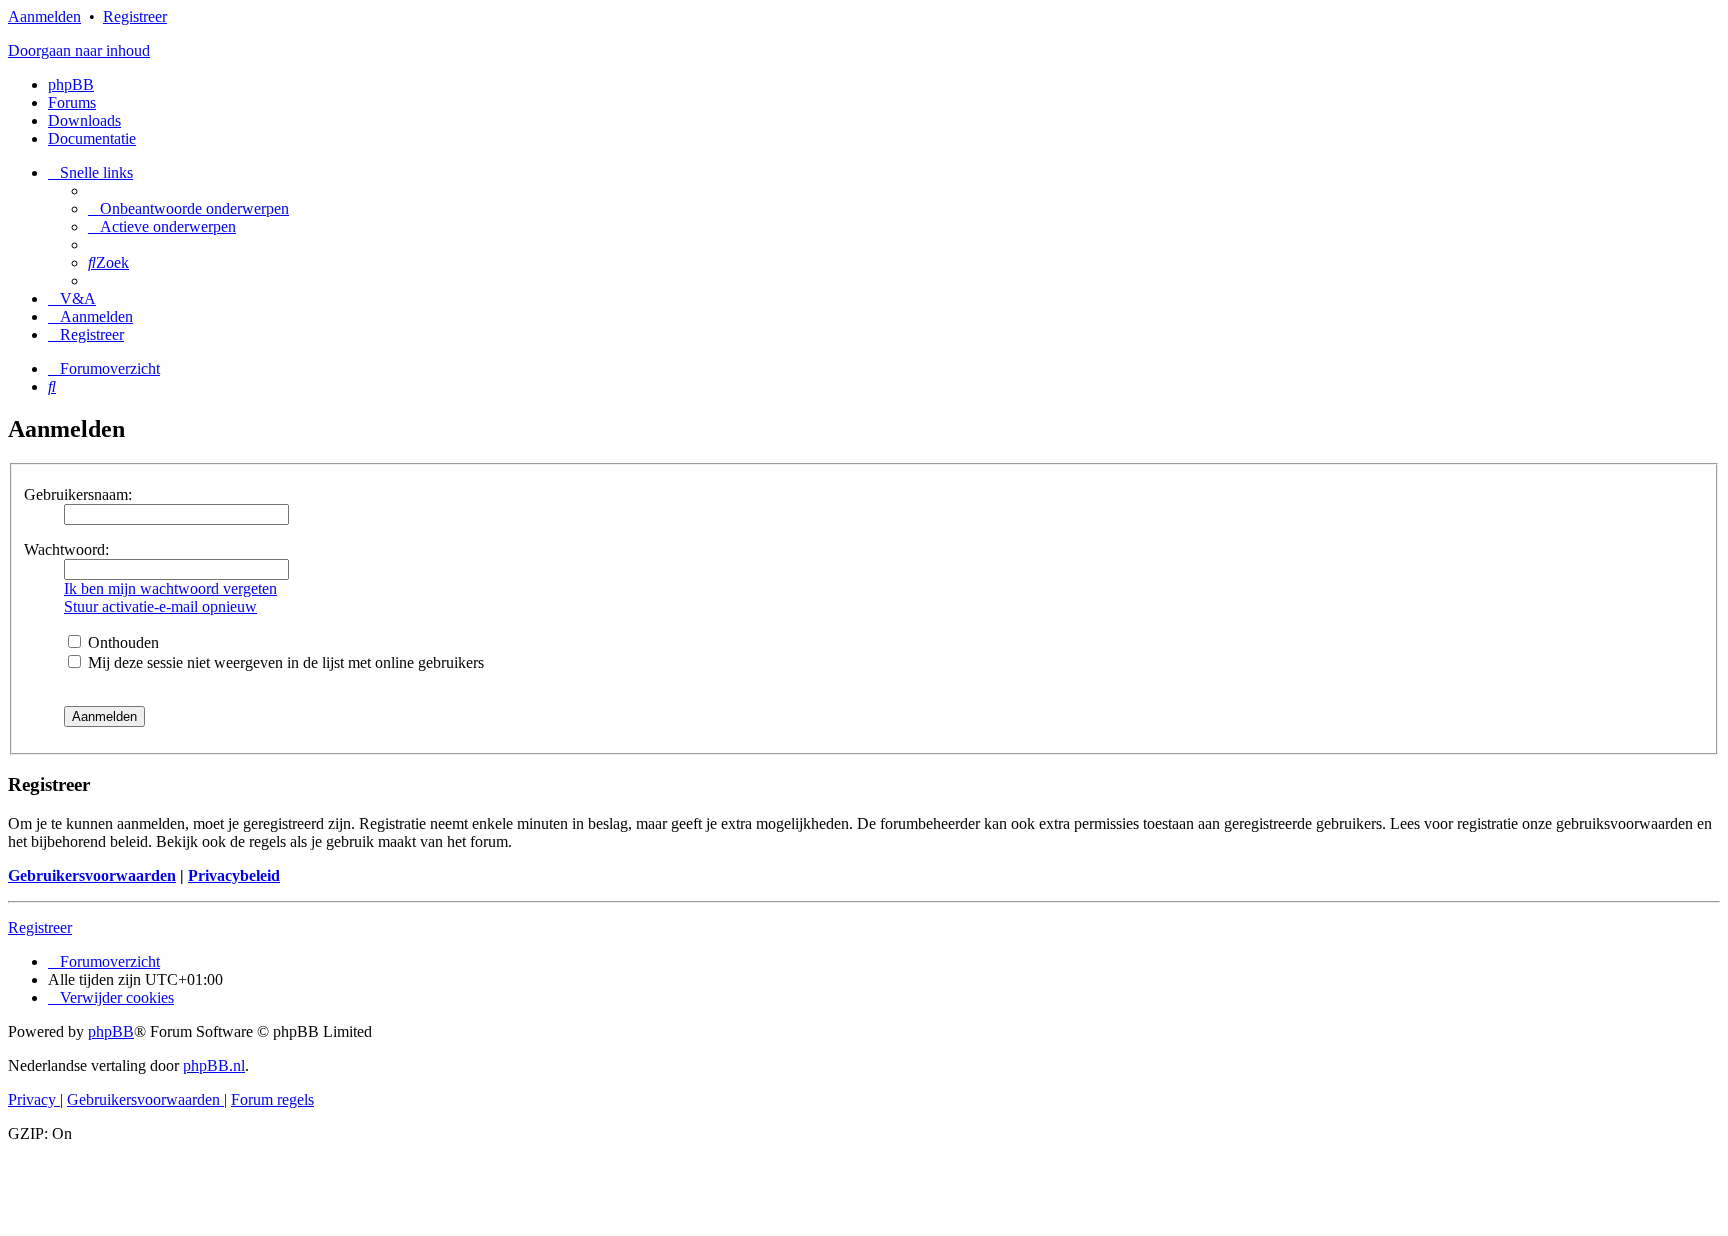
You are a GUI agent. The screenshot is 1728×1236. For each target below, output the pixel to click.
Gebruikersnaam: (78, 494)
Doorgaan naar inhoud (79, 50)
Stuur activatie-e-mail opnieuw (160, 606)
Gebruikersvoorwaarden (92, 875)
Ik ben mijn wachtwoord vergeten (170, 588)
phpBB (71, 84)
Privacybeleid (234, 875)
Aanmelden (44, 16)
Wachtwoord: (66, 549)
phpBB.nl (214, 1065)
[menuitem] (188, 208)
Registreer (135, 16)
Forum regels (272, 1099)
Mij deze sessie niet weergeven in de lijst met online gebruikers (284, 662)
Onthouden (121, 642)
